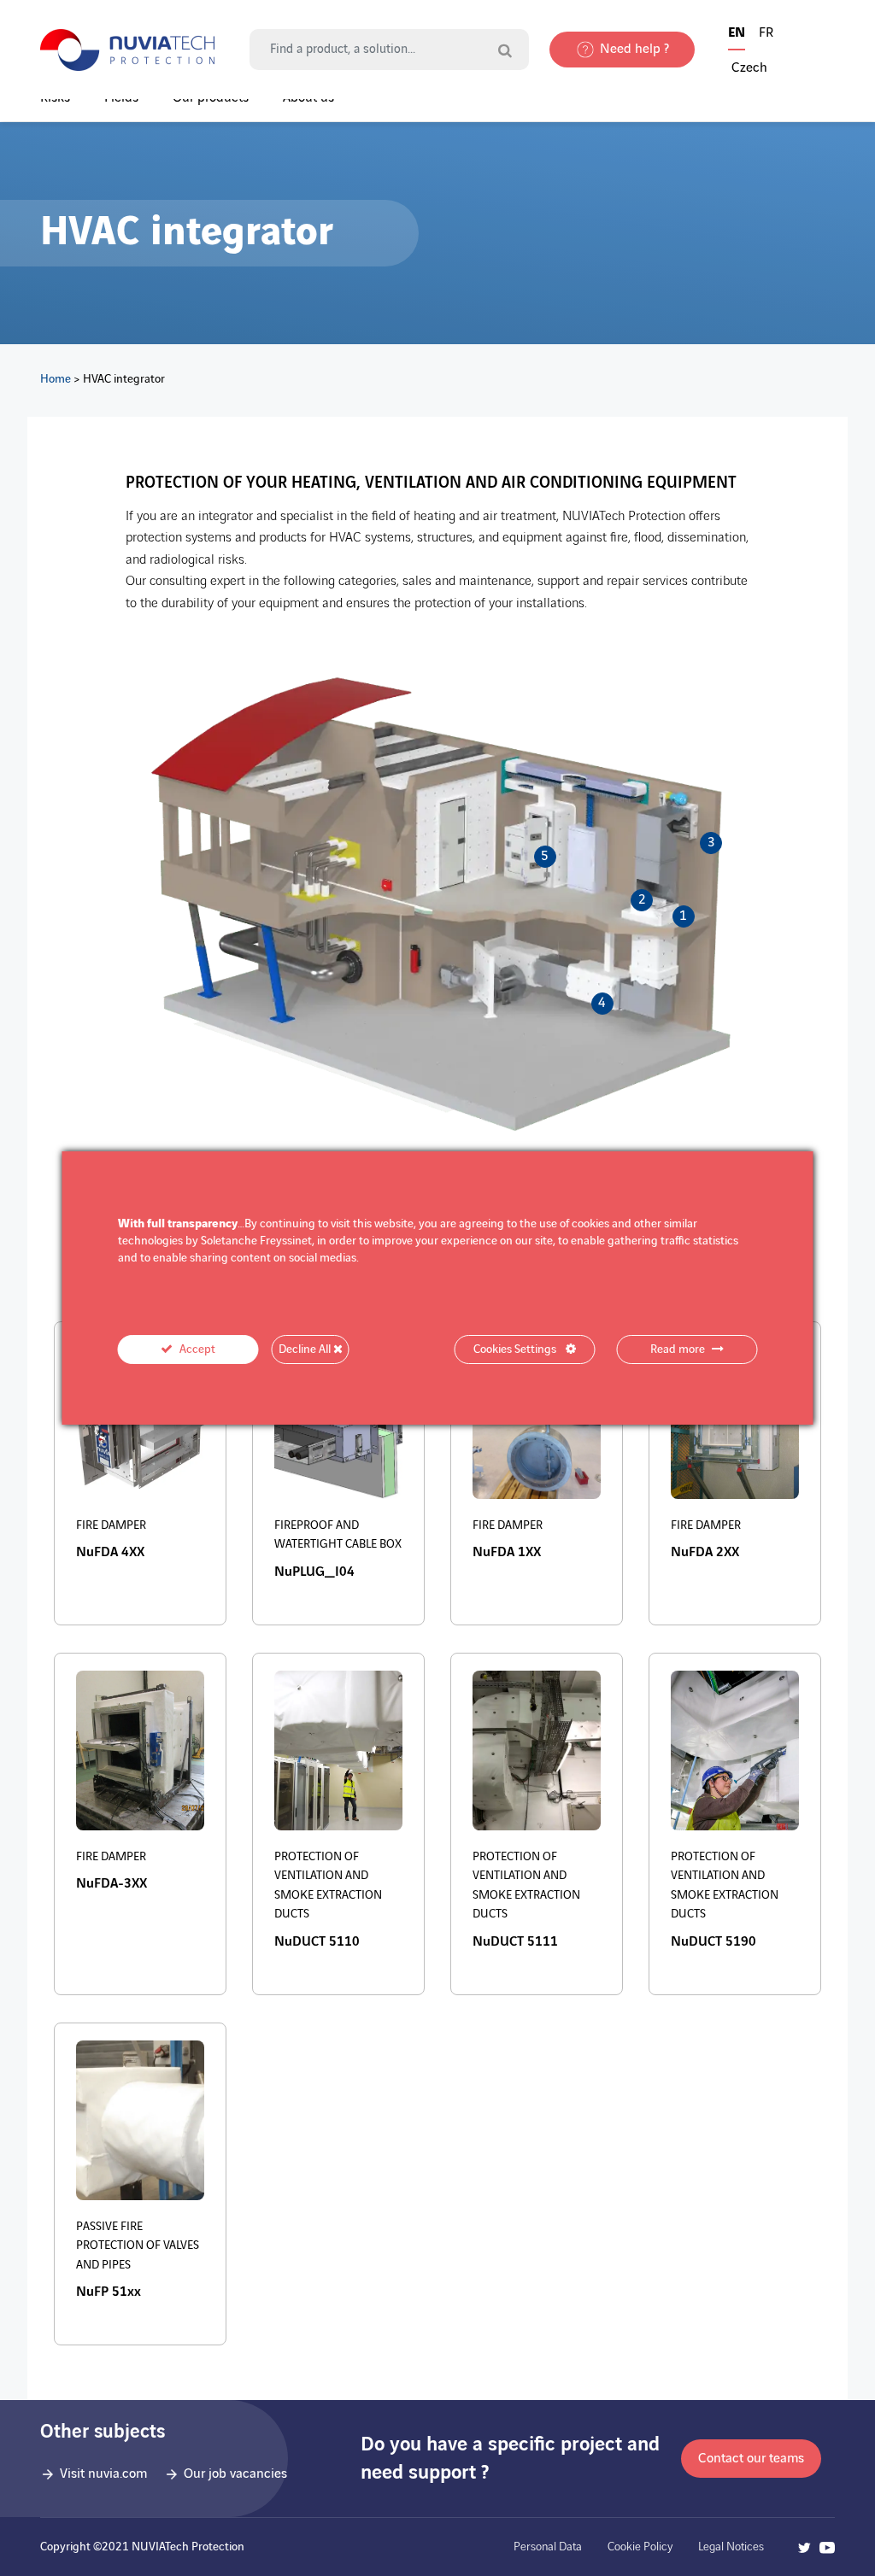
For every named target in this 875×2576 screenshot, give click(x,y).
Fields (121, 98)
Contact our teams (751, 2459)
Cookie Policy (640, 2547)
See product (125, 1570)
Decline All (306, 1349)
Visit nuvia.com (103, 2474)
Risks (55, 98)
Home (56, 379)
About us (308, 98)
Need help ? (634, 49)
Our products (211, 98)
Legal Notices (731, 2547)
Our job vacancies (235, 2474)
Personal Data (548, 2547)
